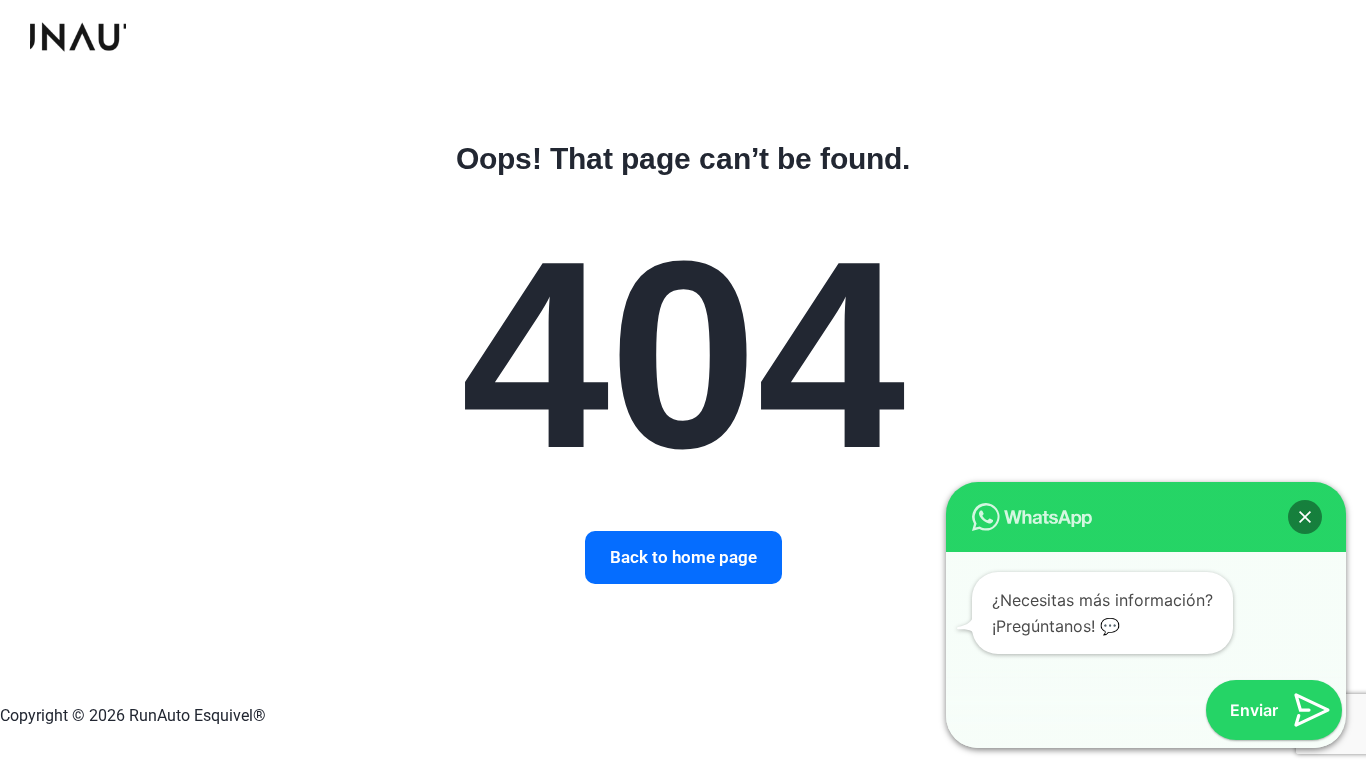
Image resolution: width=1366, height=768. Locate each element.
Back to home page (683, 557)
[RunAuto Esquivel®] (78, 35)
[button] (1305, 517)
